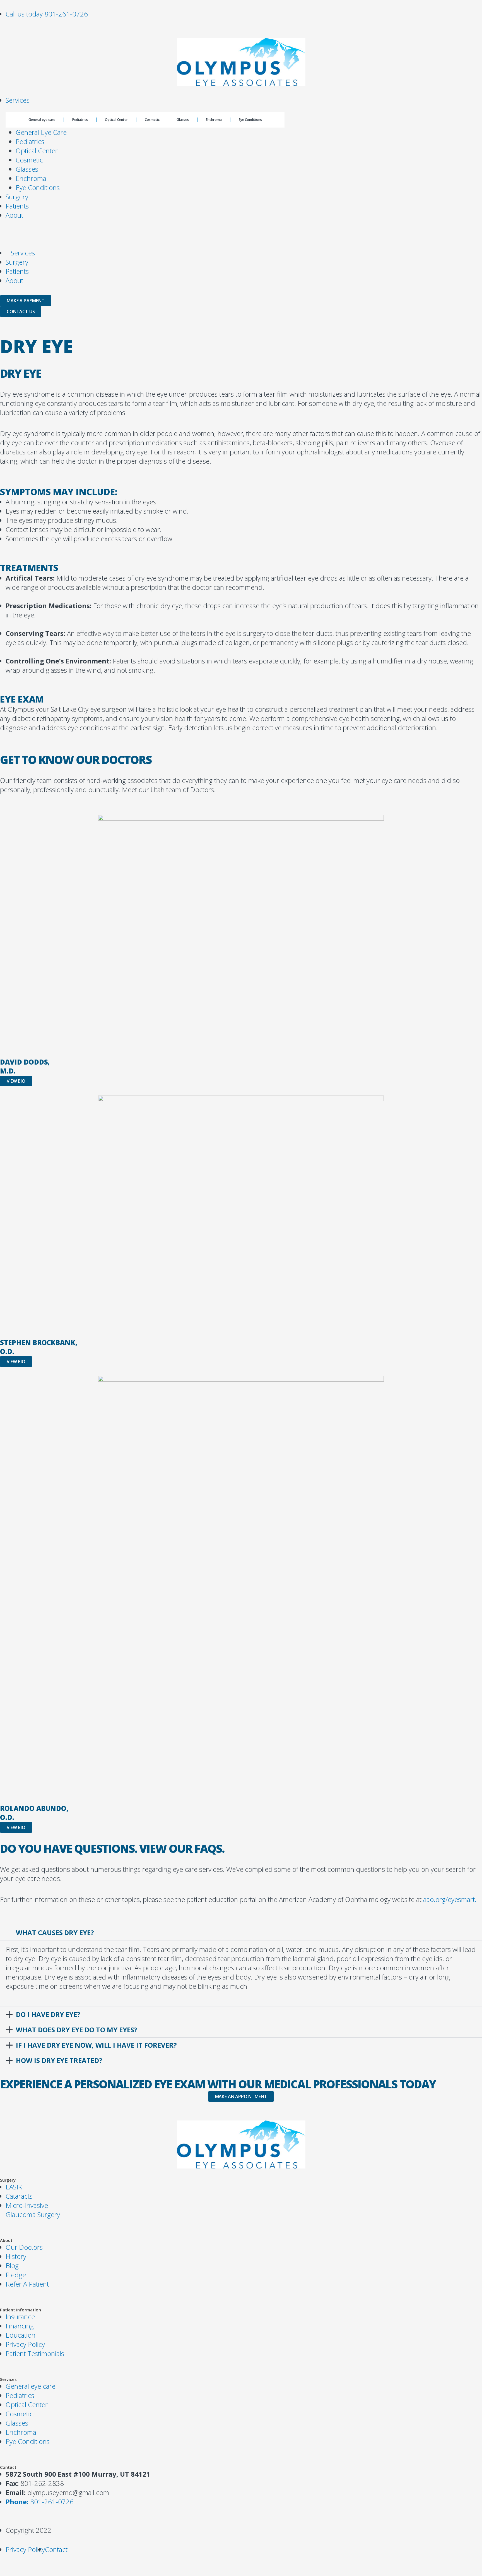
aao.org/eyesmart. (450, 1899)
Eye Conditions (250, 120)
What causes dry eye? (55, 1932)
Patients (17, 206)
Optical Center (116, 120)
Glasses (183, 120)
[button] (241, 1933)
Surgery (17, 197)
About (14, 215)
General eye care (42, 120)
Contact (8, 2467)
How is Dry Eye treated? (59, 2060)
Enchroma (214, 120)
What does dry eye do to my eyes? (77, 2030)
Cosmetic (152, 120)
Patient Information (21, 2310)
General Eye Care (41, 132)
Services (18, 100)
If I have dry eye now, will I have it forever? (96, 2045)
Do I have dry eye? (48, 2014)
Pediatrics (80, 120)
